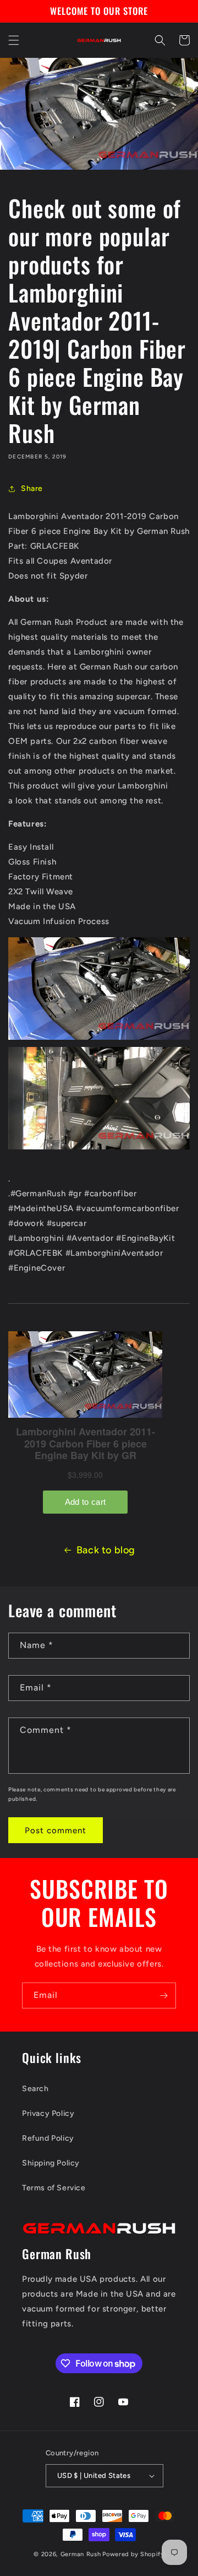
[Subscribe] (163, 1996)
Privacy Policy (48, 2113)
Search (35, 2089)
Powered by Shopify (133, 2554)
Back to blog (106, 1550)
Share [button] (32, 488)
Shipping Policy (51, 2163)
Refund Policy (48, 2138)
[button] (14, 40)
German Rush (81, 2554)
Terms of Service (54, 2188)
